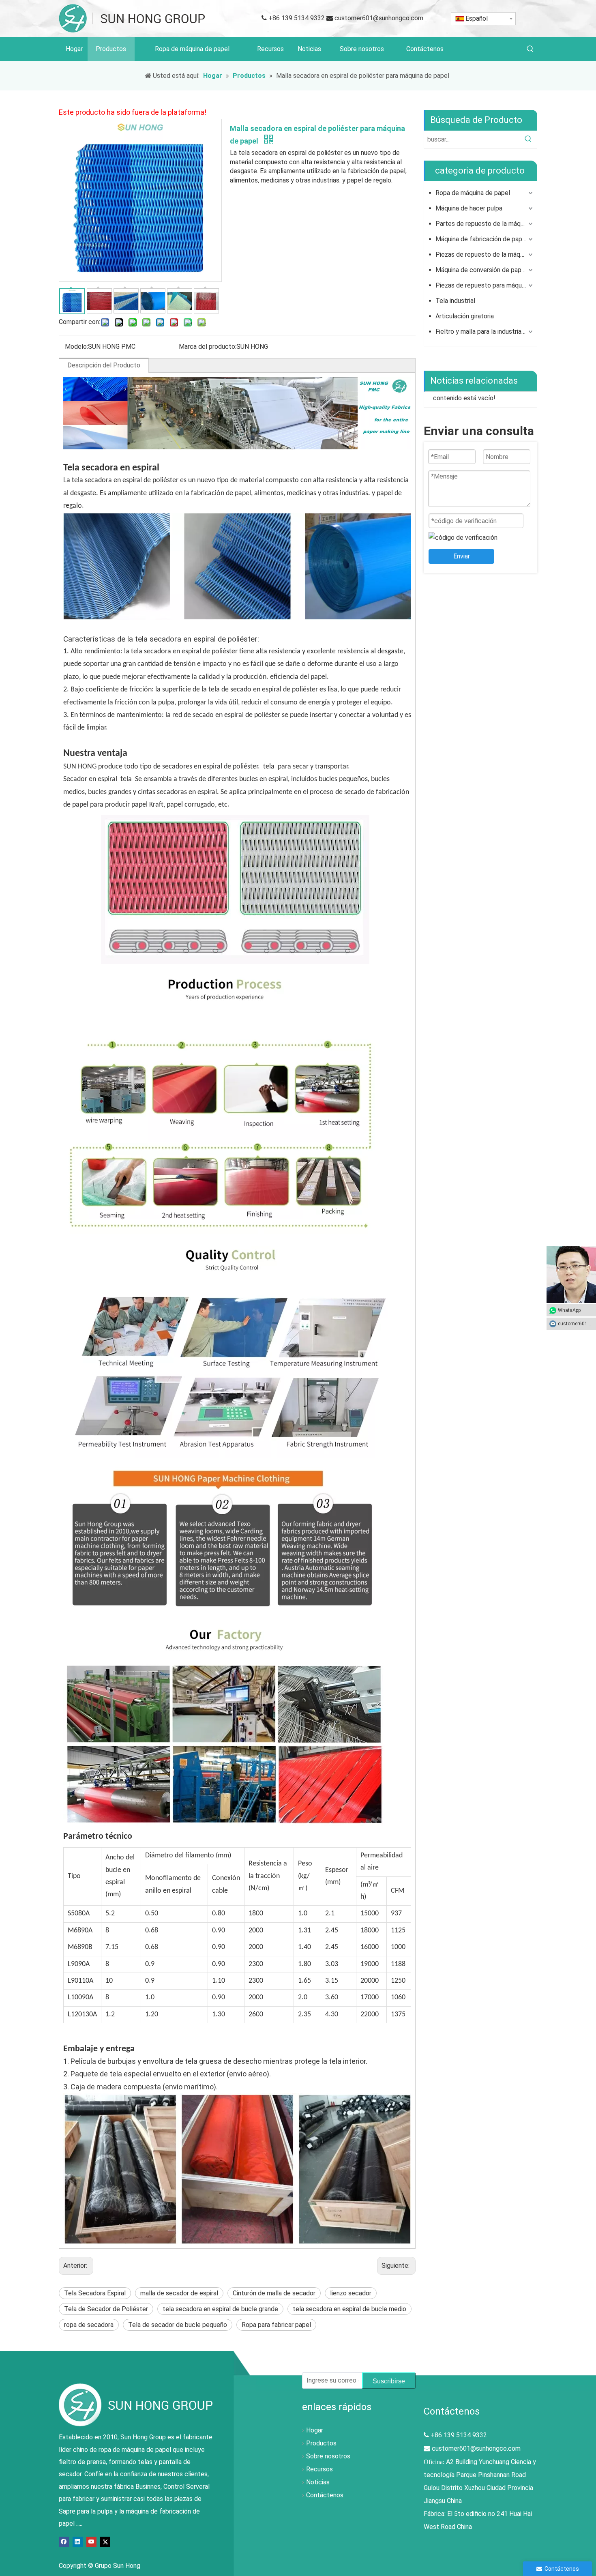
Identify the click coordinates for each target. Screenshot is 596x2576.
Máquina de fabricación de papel (481, 239)
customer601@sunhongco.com (379, 18)
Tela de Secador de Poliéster (106, 2309)
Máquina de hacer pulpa (469, 208)
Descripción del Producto (104, 365)
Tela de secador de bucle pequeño (178, 2325)
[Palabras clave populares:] (530, 49)
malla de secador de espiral (179, 2293)
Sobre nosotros (328, 2456)
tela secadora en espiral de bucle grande (220, 2309)
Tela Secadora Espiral (95, 2293)
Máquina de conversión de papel (481, 270)
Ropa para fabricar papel (276, 2325)
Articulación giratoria (465, 316)
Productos (321, 2443)
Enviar (462, 556)
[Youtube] (91, 2541)
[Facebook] (64, 2541)
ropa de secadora (89, 2325)
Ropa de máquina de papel (473, 193)
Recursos (319, 2469)
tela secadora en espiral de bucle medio (349, 2309)
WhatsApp (569, 1310)
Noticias (318, 2482)
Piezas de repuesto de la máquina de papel (485, 254)
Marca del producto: (208, 347)
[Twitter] (105, 2541)
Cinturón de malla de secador (274, 2293)
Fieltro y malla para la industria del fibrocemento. (485, 332)
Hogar (315, 2430)
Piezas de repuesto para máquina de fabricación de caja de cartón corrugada (485, 285)
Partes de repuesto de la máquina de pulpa (485, 224)
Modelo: (76, 347)
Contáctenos (325, 2495)
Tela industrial (455, 301)
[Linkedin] (78, 2541)
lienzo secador (351, 2293)
